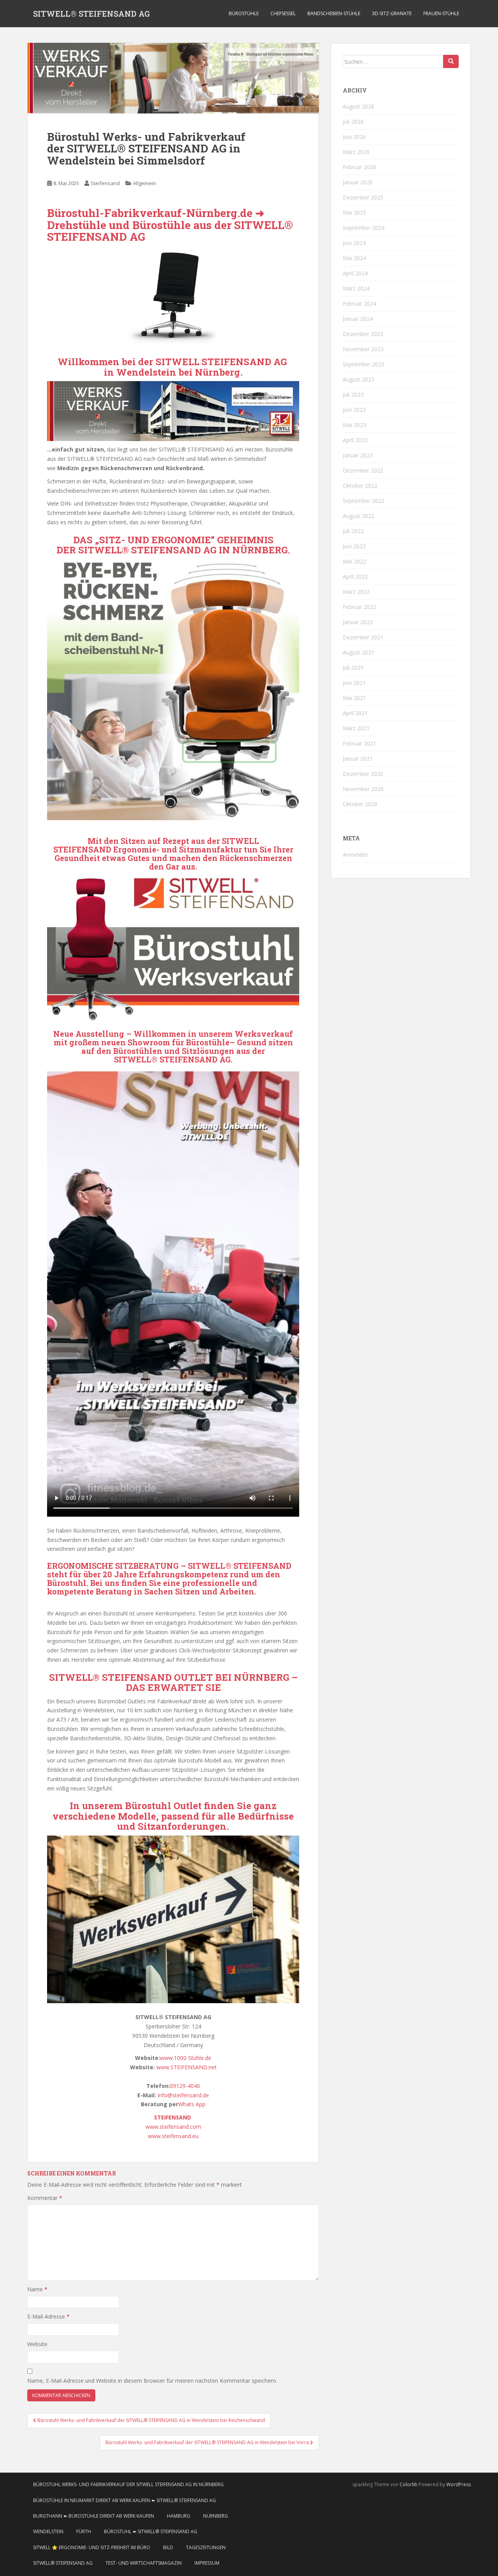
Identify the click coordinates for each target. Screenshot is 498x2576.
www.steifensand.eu (173, 2136)
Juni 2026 (354, 137)
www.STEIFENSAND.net (187, 2067)
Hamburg (179, 2516)
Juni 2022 (354, 546)
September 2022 (364, 501)
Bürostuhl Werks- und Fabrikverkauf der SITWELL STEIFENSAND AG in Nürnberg (128, 2484)
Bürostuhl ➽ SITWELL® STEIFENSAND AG (151, 2531)
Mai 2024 (354, 258)
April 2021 (355, 713)
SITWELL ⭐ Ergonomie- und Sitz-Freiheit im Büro (92, 2547)
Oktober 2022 (360, 486)
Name (37, 2289)
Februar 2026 (359, 167)
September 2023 (364, 364)
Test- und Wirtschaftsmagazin (144, 2563)
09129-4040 (185, 2086)
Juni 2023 (354, 410)
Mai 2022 (354, 561)
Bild (168, 2547)
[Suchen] (451, 61)
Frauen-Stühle (441, 13)
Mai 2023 (354, 425)
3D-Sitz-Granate (392, 13)
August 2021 (359, 652)
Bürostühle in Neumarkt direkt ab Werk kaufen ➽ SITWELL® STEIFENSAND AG (124, 2500)
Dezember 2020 (363, 774)
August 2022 (359, 516)
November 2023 (363, 349)
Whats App (192, 2104)
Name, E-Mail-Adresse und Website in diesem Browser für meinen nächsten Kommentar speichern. (152, 2381)
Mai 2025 (354, 213)
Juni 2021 (354, 683)
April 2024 (355, 273)
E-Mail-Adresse (48, 2316)
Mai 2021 (354, 698)
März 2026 (356, 152)
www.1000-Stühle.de (186, 2058)
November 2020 (363, 789)
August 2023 (359, 379)
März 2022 (356, 592)
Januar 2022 (358, 622)
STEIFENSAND (173, 2117)
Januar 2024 (358, 319)
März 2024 (356, 288)
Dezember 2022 (363, 470)
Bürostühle (244, 13)
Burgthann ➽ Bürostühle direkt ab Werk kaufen (94, 2516)
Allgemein (145, 183)
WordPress (459, 2484)
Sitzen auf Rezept (156, 841)
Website (37, 2344)
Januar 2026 (358, 182)
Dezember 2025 (363, 197)
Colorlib (409, 2484)
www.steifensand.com (173, 2127)
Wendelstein (147, 372)
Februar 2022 (359, 607)
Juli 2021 (353, 668)
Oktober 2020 (360, 804)
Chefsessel (283, 13)
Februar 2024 (359, 304)
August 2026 (359, 106)
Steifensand (105, 183)
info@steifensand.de (183, 2095)
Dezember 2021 (363, 637)
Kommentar (45, 2198)
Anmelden (355, 855)
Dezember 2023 (363, 334)
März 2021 (356, 728)
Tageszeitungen (206, 2547)
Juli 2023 (353, 395)
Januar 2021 (358, 759)
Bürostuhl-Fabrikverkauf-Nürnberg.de (150, 213)
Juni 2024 (354, 243)
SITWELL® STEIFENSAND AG (91, 14)
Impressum (207, 2563)
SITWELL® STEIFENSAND (139, 550)
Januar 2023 (358, 455)
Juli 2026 (353, 122)
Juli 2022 (353, 531)
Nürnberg (216, 2516)
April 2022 (355, 577)
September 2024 (364, 228)
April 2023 (355, 440)
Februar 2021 (359, 743)
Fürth (84, 2531)
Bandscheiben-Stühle (334, 13)
